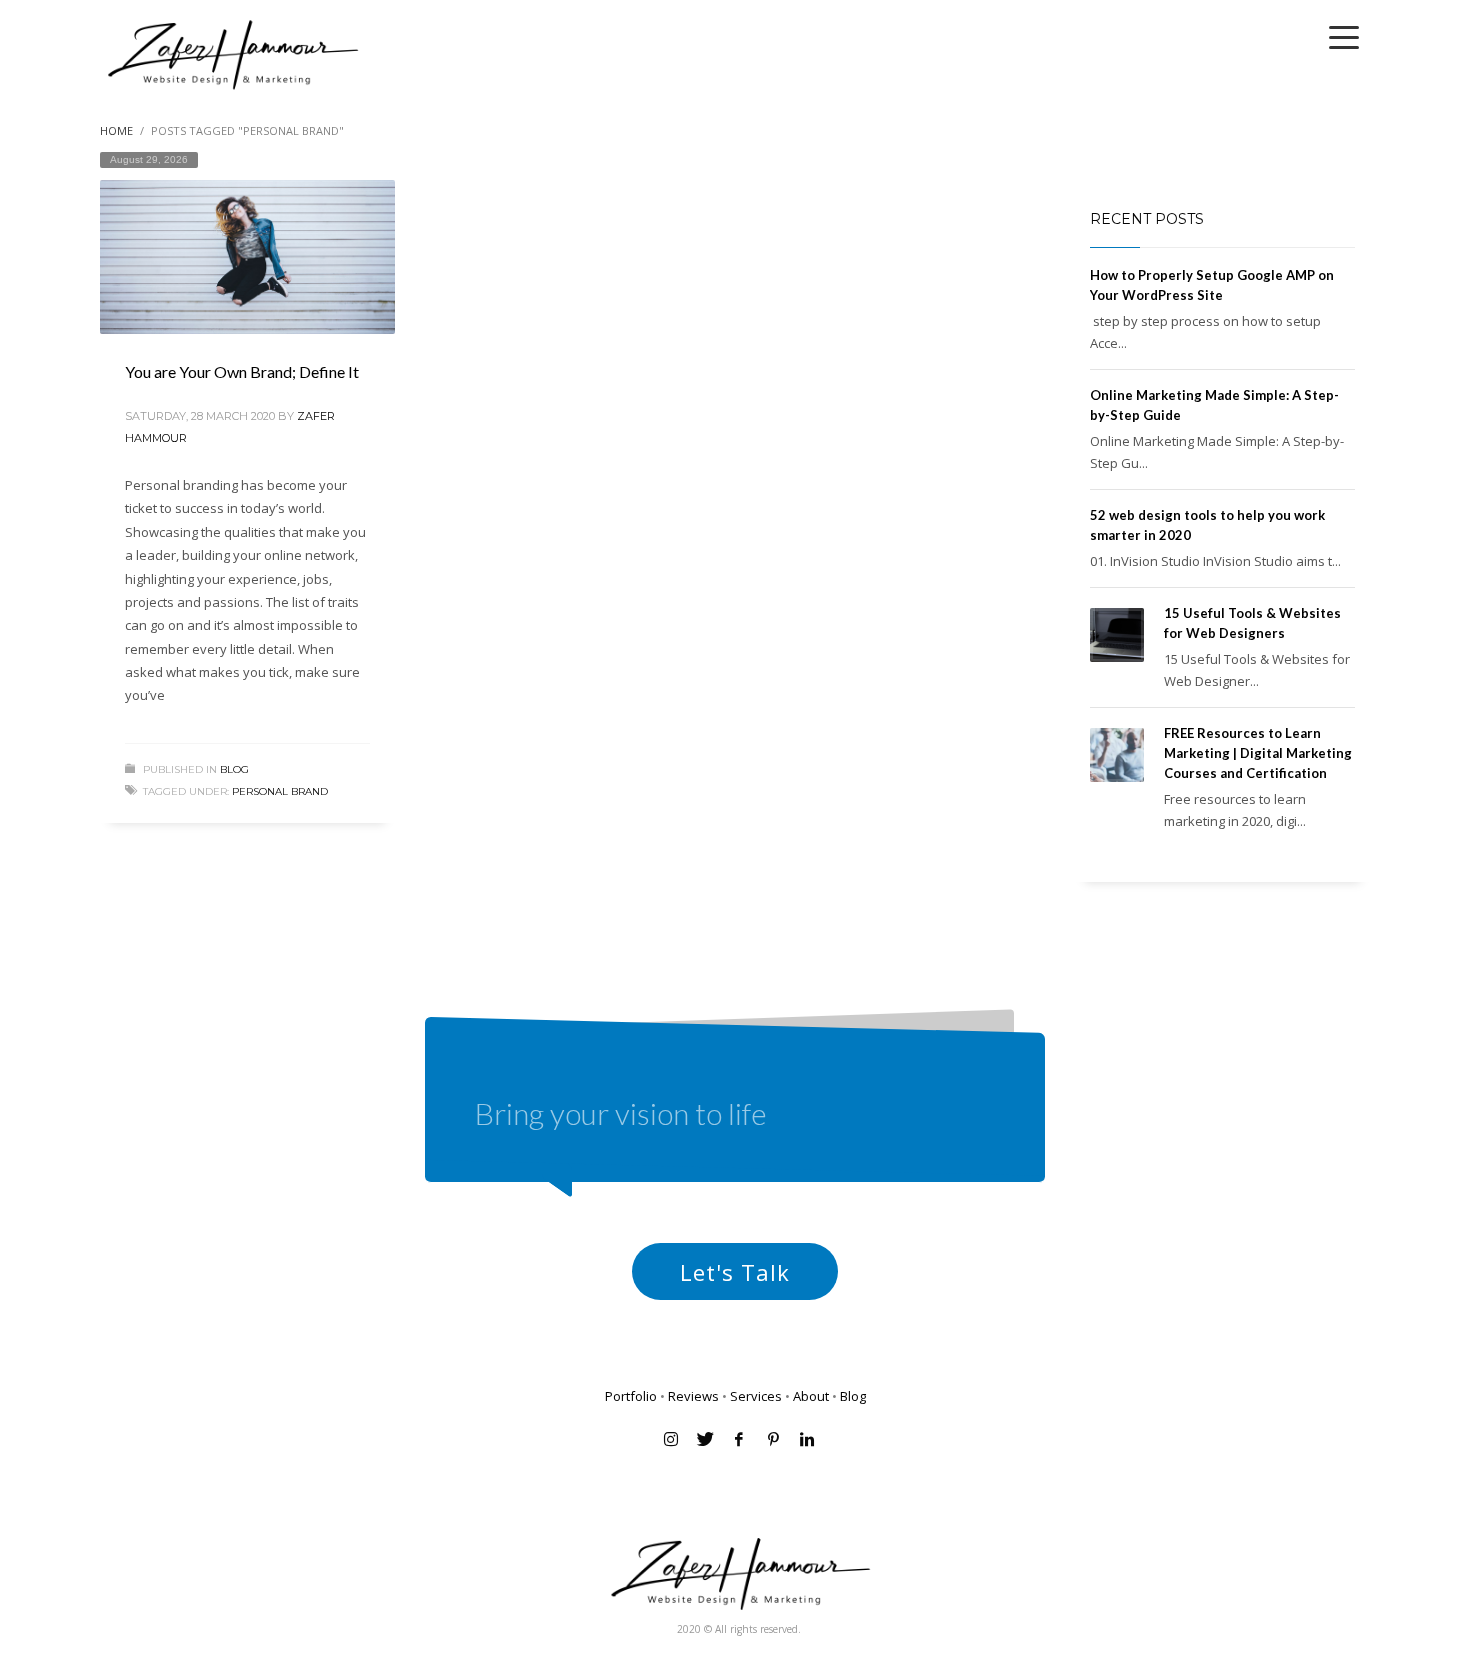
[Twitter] (705, 1439)
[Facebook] (739, 1439)
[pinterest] (773, 1439)
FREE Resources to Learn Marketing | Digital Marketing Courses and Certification (1258, 753)
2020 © (696, 1629)
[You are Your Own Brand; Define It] (247, 257)
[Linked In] (807, 1439)
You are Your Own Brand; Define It (242, 371)
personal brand (280, 791)
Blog (234, 769)
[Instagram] (671, 1439)
